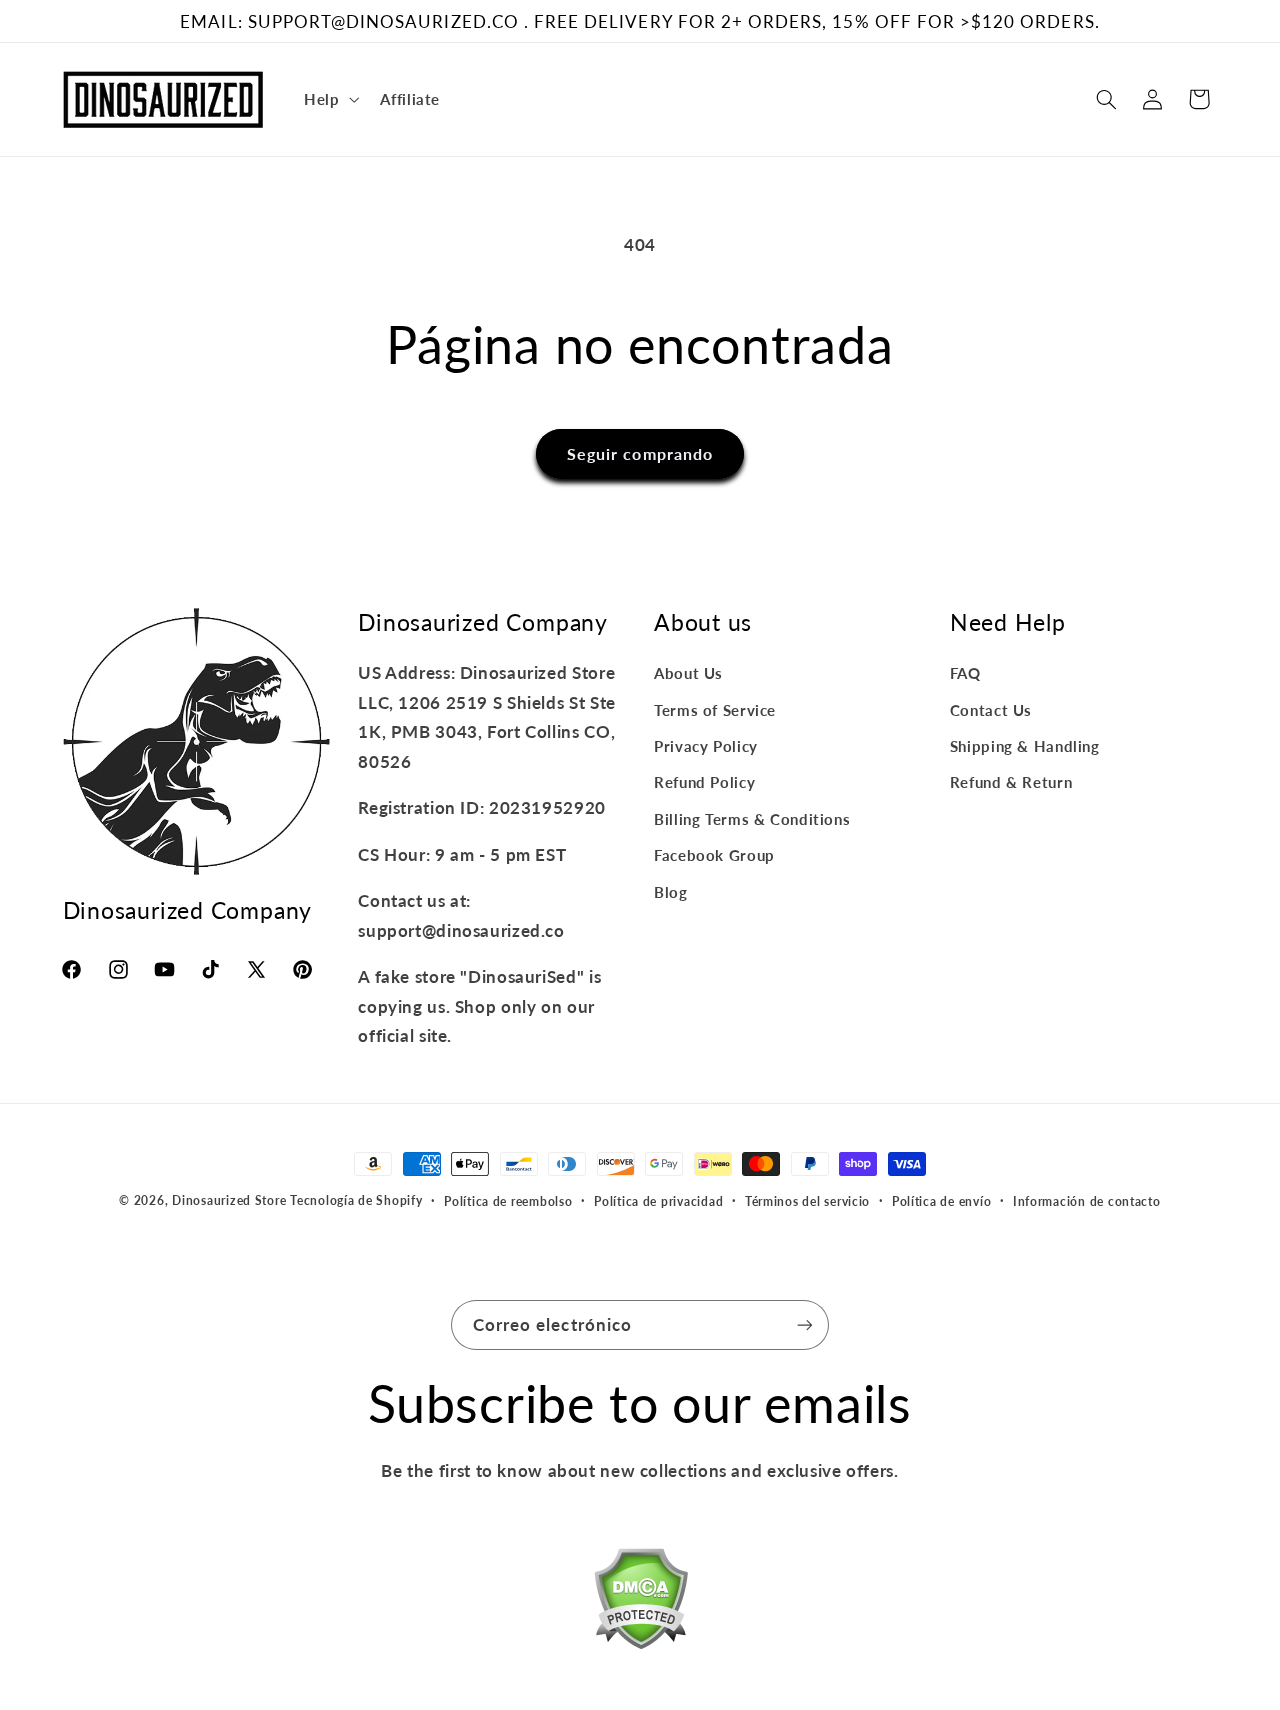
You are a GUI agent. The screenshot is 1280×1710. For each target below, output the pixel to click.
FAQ (965, 673)
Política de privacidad (658, 1201)
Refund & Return (1011, 782)
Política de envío (942, 1201)
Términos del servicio (807, 1201)
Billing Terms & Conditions (752, 819)
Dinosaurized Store (229, 1200)
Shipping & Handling (1025, 746)
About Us (688, 673)
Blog (671, 892)
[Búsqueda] (1106, 99)
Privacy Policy (706, 746)
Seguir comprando (640, 453)
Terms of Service (715, 710)
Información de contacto (1087, 1201)
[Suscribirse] (805, 1324)
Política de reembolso (508, 1201)
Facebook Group (714, 855)
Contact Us (991, 710)
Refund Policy (704, 782)
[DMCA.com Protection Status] (640, 1603)
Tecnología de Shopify (356, 1200)
